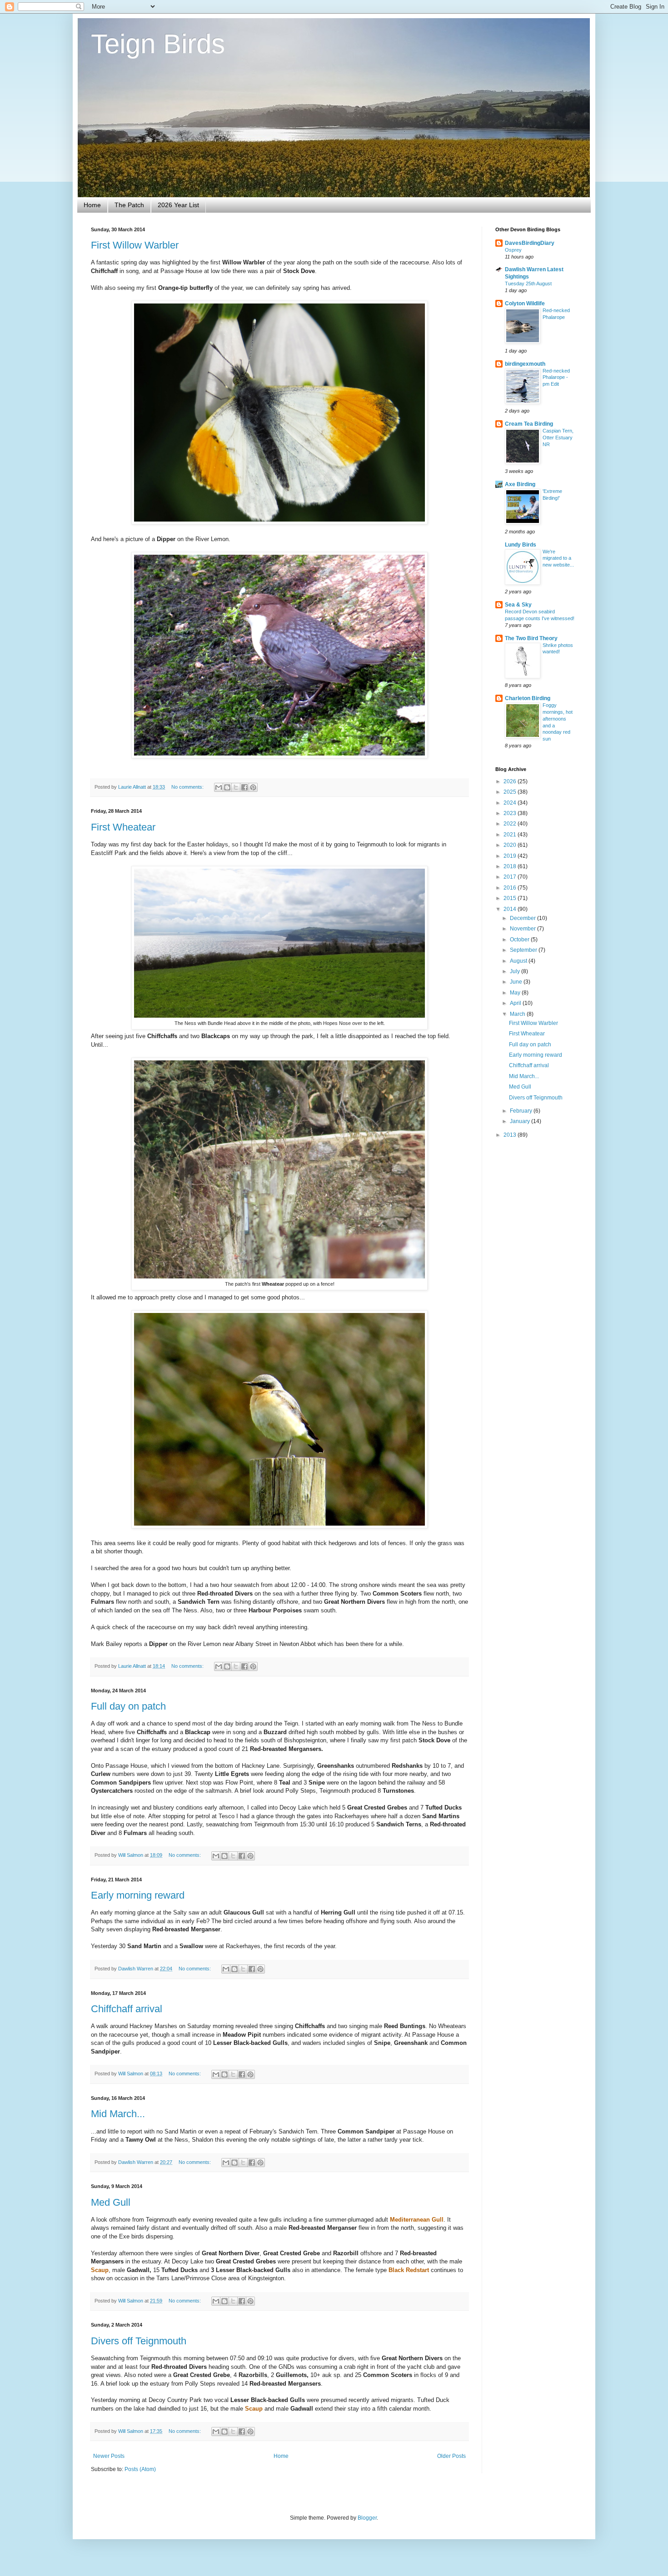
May (516, 993)
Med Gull (111, 2202)
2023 (511, 813)
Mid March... (118, 2114)
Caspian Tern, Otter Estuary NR (558, 438)
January (521, 1121)
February (522, 1111)
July (516, 971)
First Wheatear (123, 827)
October (520, 940)
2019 (511, 856)
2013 (511, 1135)
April (516, 1003)
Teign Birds (158, 44)
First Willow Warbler (135, 245)
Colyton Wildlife (525, 303)
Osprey (513, 250)
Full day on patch (128, 1706)
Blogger (367, 2518)
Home (92, 205)
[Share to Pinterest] (253, 787)
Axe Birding (520, 484)
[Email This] (219, 787)
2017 (511, 877)
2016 (511, 888)
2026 (511, 781)
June (517, 982)
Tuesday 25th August (528, 283)
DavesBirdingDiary (530, 243)
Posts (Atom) (140, 2469)
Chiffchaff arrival (127, 2009)
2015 (511, 898)
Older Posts (451, 2456)
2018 (511, 866)
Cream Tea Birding (529, 424)
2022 (511, 824)
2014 (511, 909)
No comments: (188, 787)
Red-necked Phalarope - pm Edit (556, 378)
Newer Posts (109, 2456)
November (523, 929)
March (518, 1014)
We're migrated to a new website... (558, 558)
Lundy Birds (521, 545)
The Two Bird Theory (531, 638)
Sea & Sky (518, 605)
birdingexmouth (525, 364)
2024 (511, 803)
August (519, 961)
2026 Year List (178, 205)
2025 (511, 792)
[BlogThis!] (227, 787)
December (523, 918)
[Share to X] (236, 787)
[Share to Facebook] (244, 787)
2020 (511, 845)
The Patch (129, 205)
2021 (511, 835)
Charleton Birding (528, 698)
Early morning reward (138, 1895)
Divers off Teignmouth (139, 2341)
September (524, 950)
